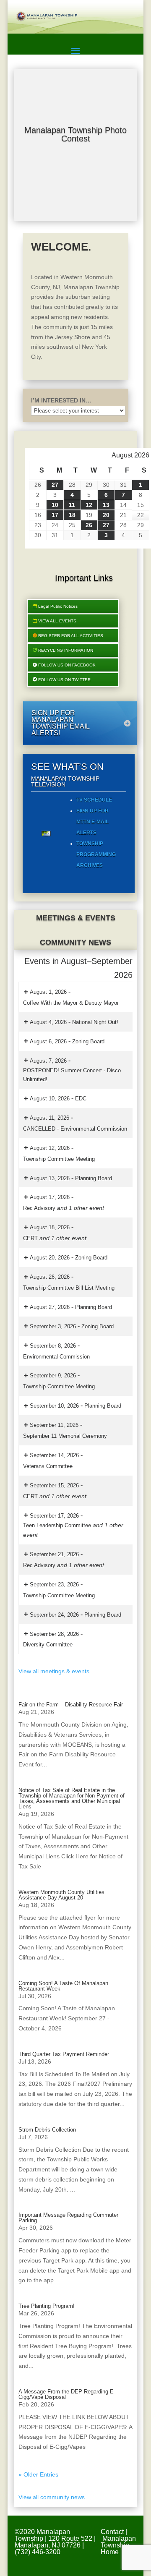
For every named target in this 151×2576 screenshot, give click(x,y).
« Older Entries (38, 2474)
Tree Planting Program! (47, 2306)
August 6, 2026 (48, 1041)
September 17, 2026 (54, 1516)
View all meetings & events (54, 1671)
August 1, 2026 (48, 992)
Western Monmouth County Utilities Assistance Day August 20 (61, 1895)
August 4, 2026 (48, 1022)
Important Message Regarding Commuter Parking (68, 2218)
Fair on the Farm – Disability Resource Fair (71, 1705)
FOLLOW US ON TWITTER (64, 680)
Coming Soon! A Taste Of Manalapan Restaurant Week (63, 1986)
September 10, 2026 (54, 1406)
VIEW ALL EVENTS (57, 621)
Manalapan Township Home (118, 2545)
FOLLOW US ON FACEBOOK (67, 665)
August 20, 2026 (50, 1258)
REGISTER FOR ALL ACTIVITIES (71, 636)
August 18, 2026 (50, 1227)
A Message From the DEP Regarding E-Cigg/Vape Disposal (67, 2394)
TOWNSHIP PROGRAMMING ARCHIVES (96, 854)
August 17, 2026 (50, 1197)
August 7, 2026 (48, 1061)
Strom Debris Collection (47, 2130)
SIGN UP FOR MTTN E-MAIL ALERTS (92, 822)
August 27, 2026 (50, 1307)
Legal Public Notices (58, 606)
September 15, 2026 (54, 1485)
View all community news (52, 2497)
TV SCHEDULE (94, 800)
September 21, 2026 (54, 1554)
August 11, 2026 (49, 1118)
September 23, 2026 (54, 1585)
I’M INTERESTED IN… (61, 400)
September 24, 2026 (54, 1615)
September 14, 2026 (54, 1455)
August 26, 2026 (50, 1277)
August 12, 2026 (50, 1148)
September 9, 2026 (53, 1376)
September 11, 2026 (54, 1425)
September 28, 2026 (54, 1634)
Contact (112, 2532)
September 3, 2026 (53, 1326)
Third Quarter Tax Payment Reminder (64, 2054)
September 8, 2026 (53, 1346)
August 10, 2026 (50, 1099)
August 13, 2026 (50, 1178)
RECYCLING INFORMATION (66, 650)
